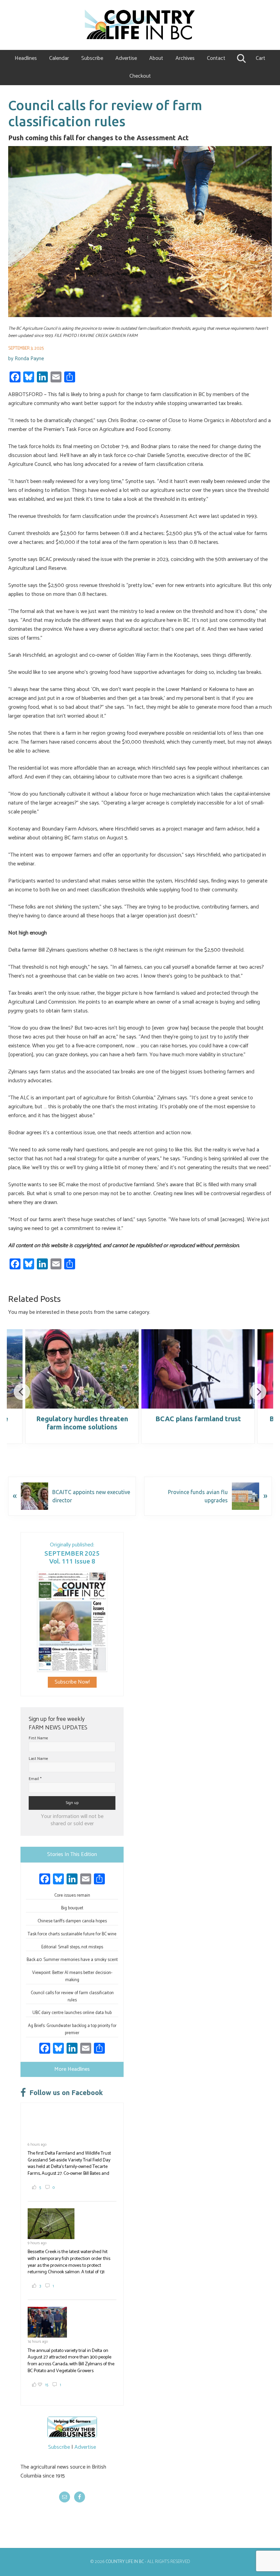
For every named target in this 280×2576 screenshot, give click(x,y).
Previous (22, 1392)
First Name (38, 1738)
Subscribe (59, 2447)
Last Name (38, 1759)
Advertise (85, 2447)
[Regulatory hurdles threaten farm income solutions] (82, 1369)
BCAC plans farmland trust (198, 1419)
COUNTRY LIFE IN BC (125, 2562)
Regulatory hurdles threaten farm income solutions (82, 1423)
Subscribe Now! (72, 1682)
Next (258, 1392)
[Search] (241, 58)
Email (35, 1779)
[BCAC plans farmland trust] (198, 1369)
